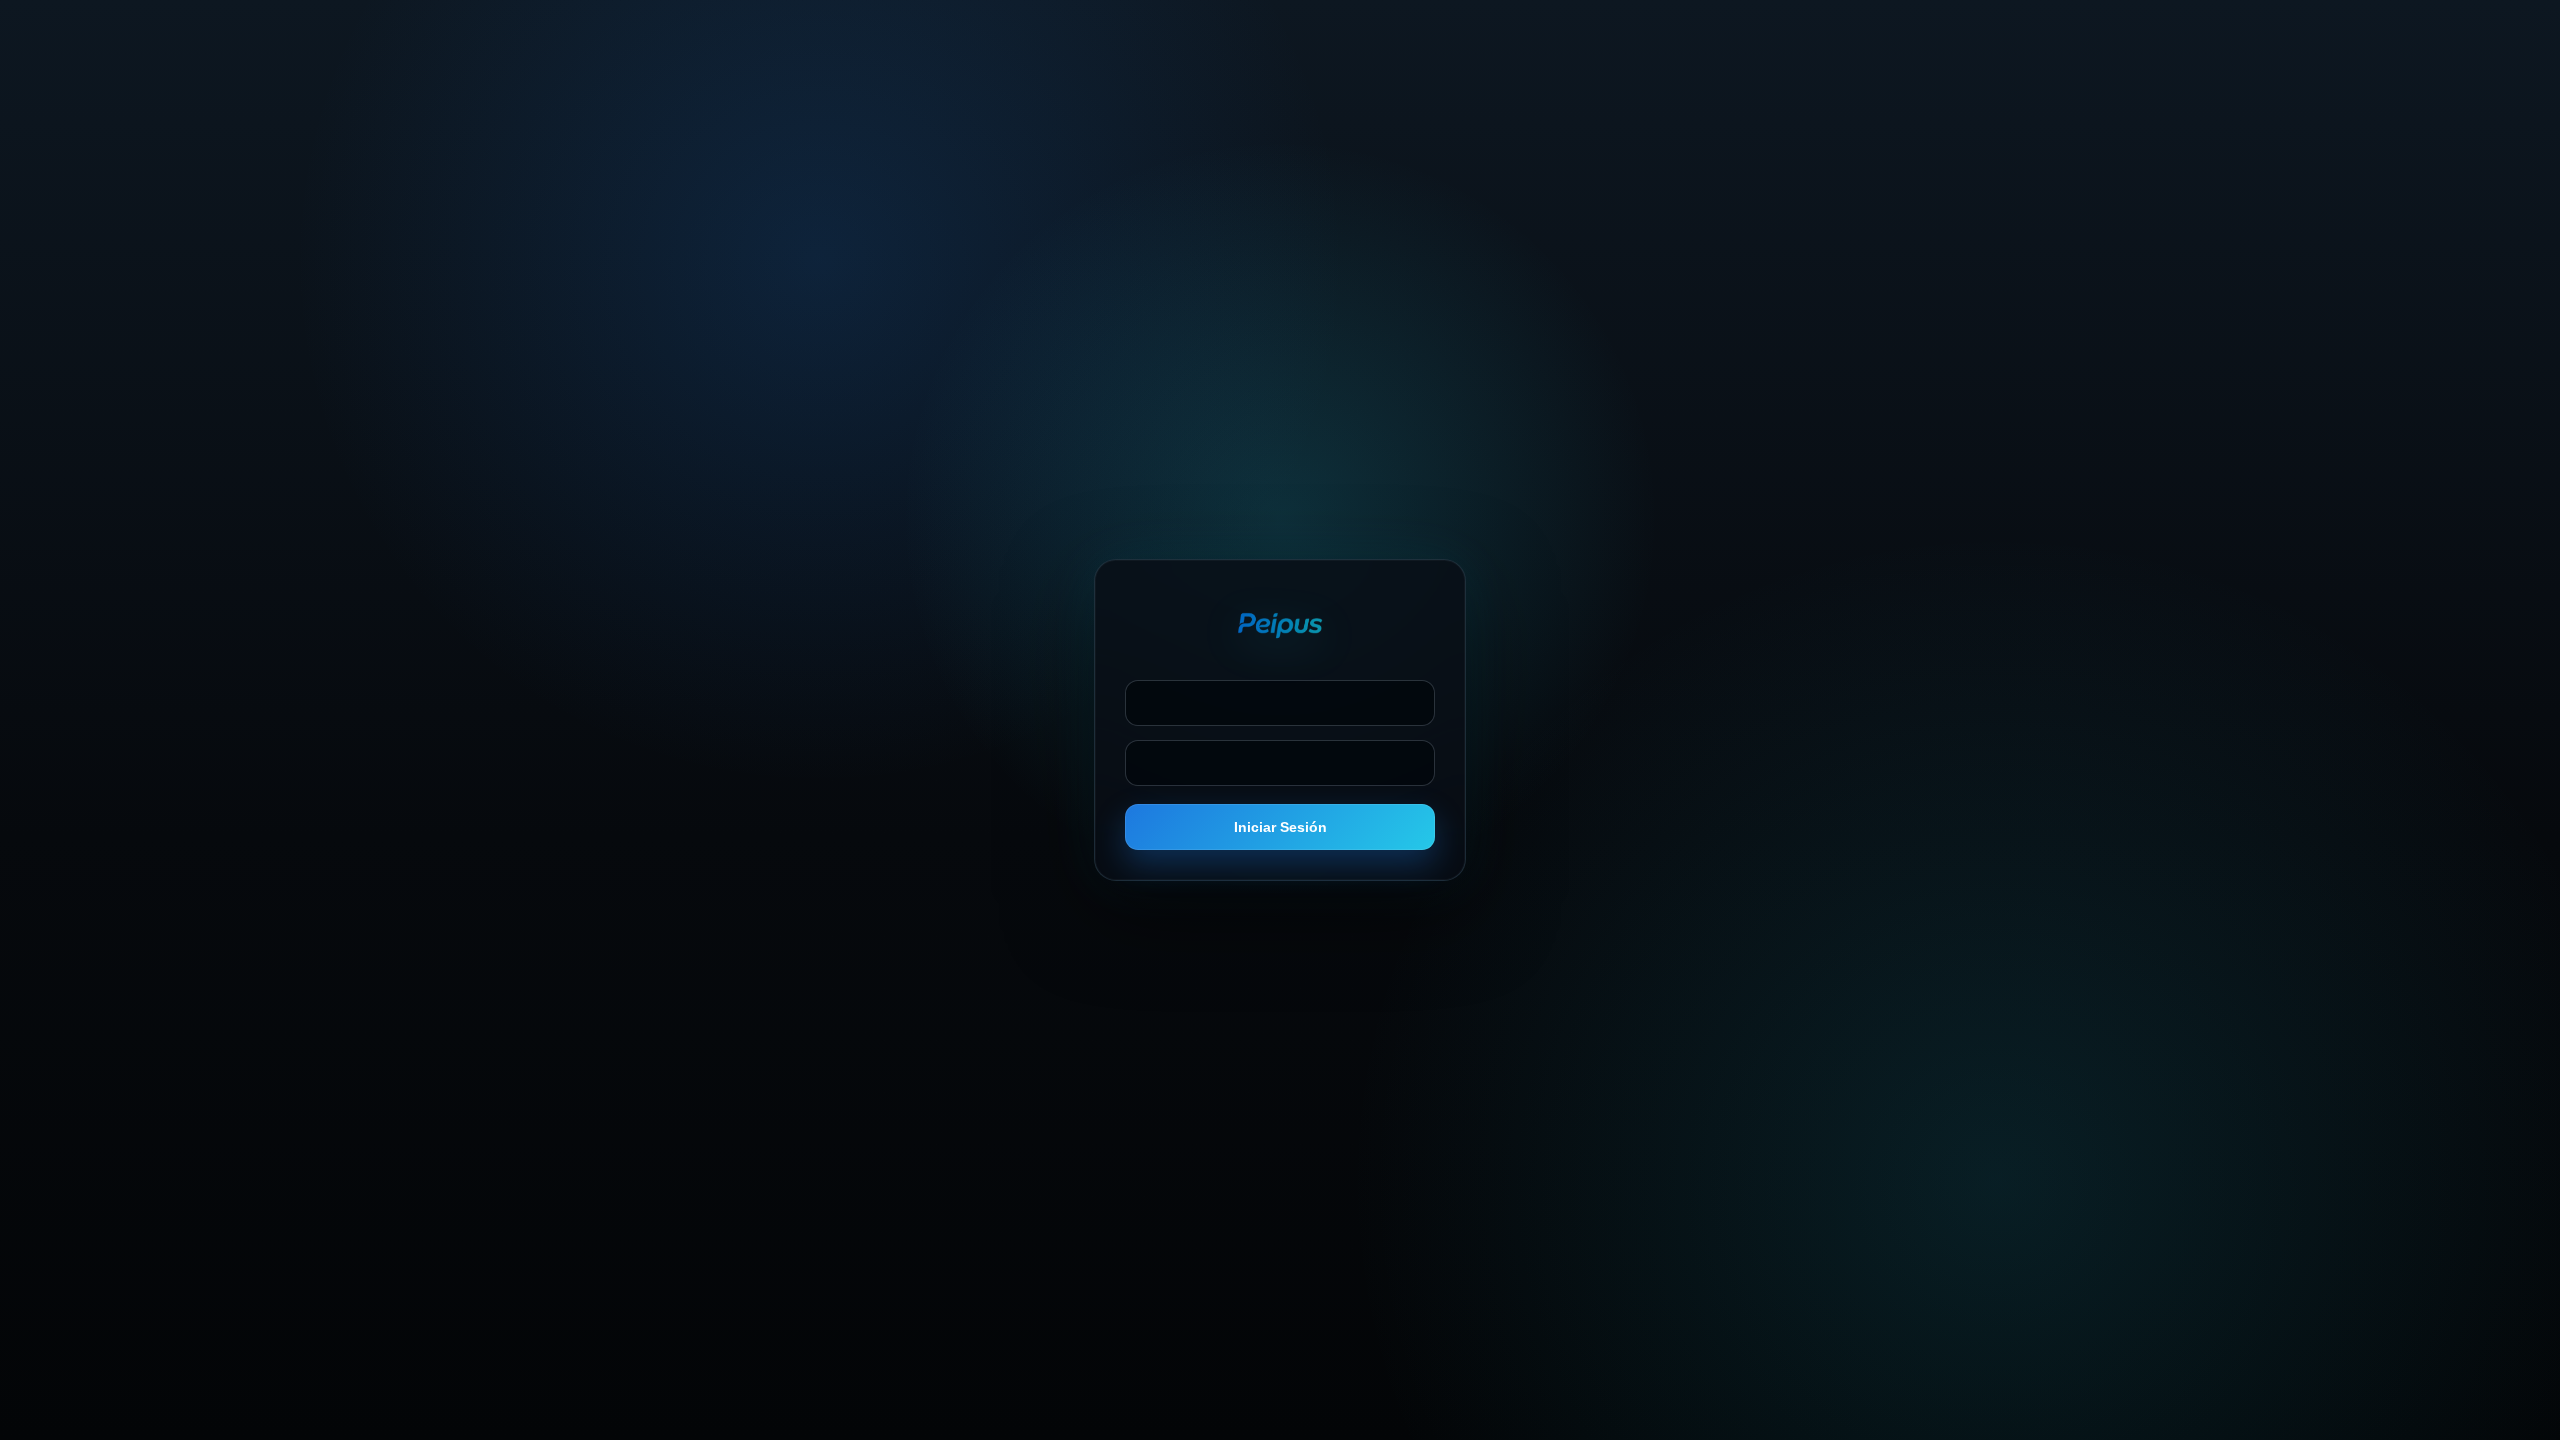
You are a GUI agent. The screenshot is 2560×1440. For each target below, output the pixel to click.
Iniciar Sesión (1280, 827)
